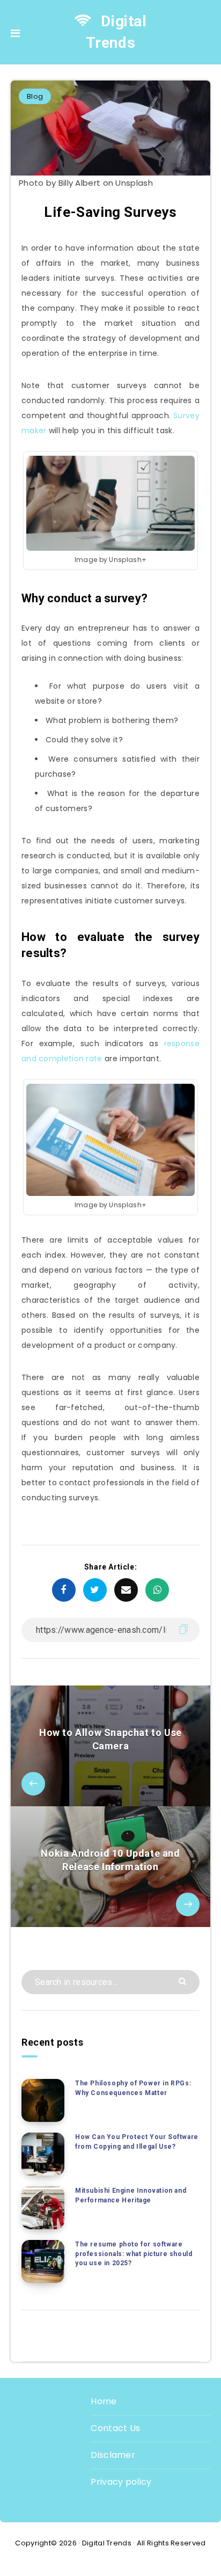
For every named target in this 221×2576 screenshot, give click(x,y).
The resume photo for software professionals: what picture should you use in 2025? (134, 2254)
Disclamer (113, 2455)
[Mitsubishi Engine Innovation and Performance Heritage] (43, 2208)
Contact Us (115, 2428)
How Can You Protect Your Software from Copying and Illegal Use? (137, 2141)
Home (104, 2401)
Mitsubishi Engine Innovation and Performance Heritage (131, 2195)
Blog (35, 96)
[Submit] (184, 1980)
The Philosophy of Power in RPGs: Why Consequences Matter (133, 2088)
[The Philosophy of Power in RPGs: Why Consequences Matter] (43, 2100)
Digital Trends (116, 32)
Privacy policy (121, 2482)
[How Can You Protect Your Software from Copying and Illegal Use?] (43, 2154)
